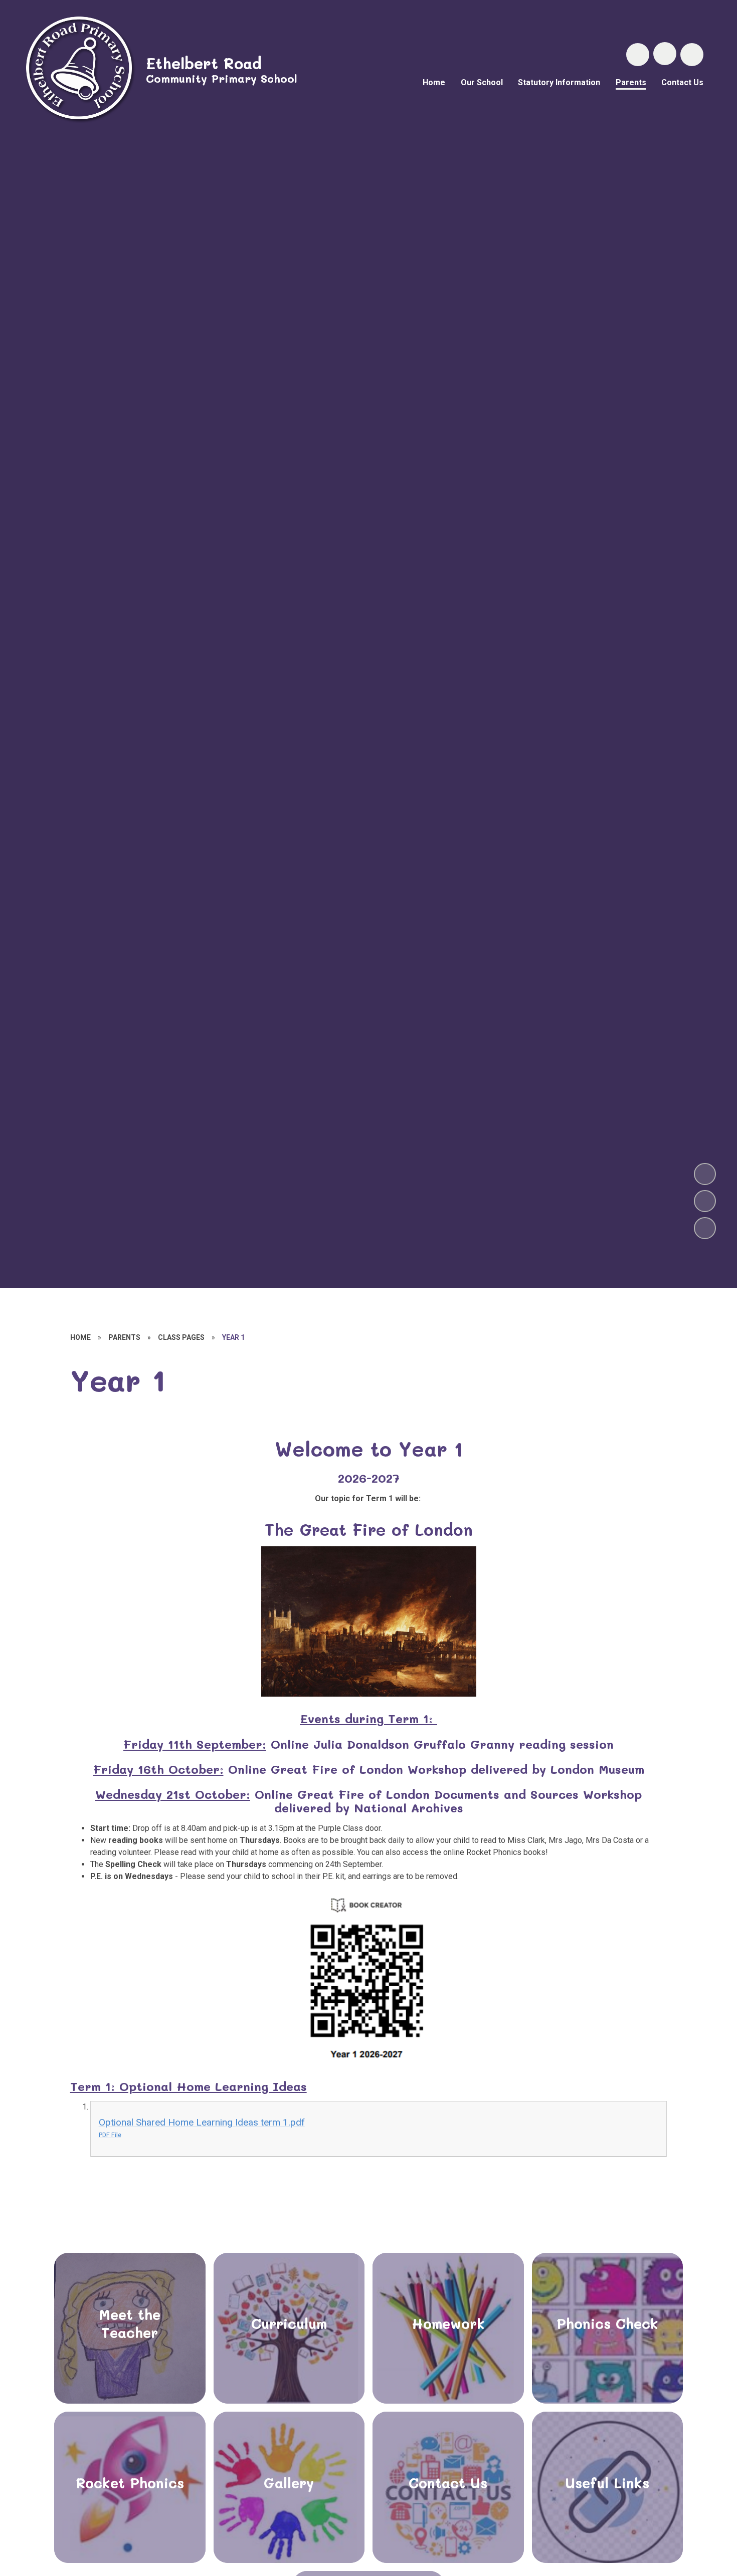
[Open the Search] (638, 55)
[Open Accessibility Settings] (692, 55)
